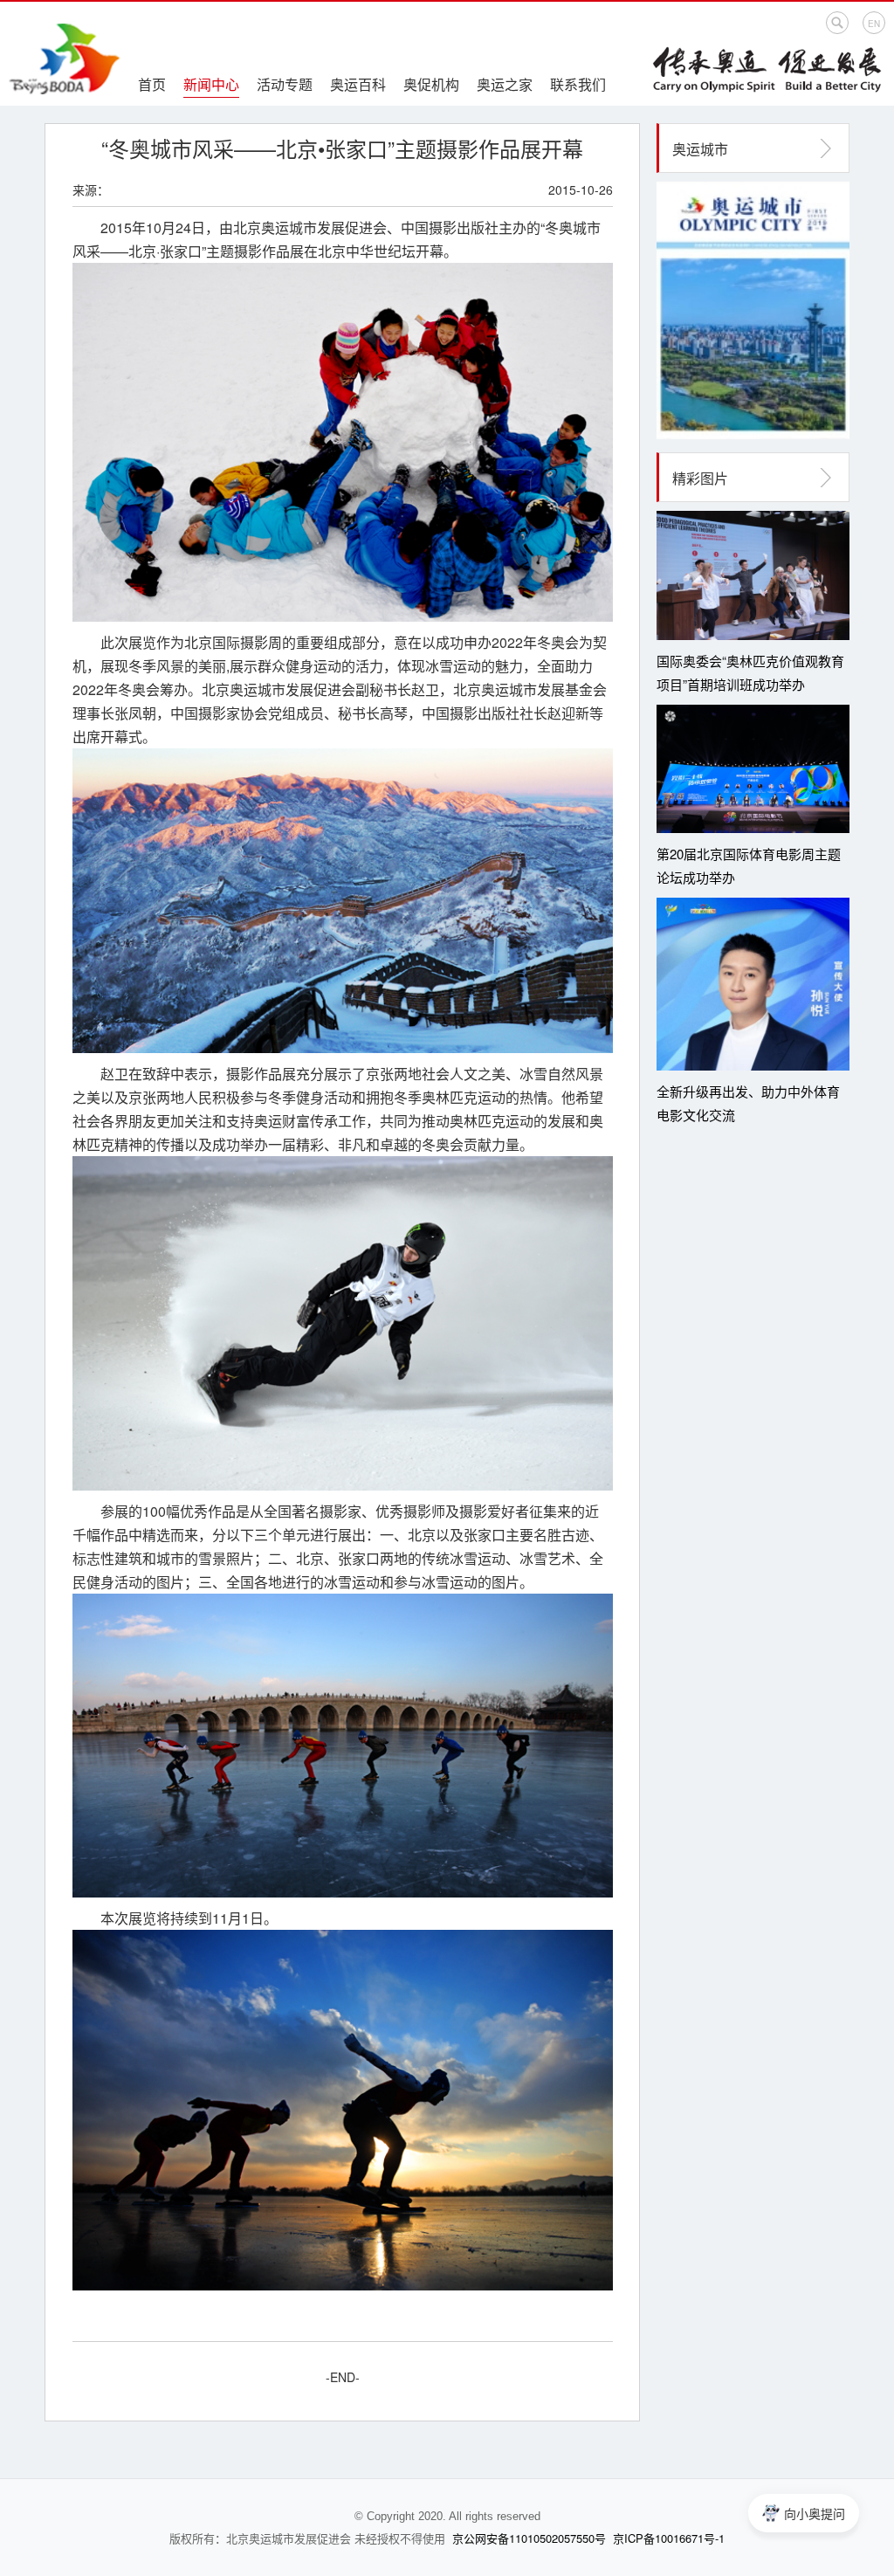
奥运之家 (505, 84)
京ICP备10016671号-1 (669, 2538)
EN (874, 24)
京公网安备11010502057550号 (529, 2538)
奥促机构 (431, 84)
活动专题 (285, 84)
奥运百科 (358, 84)
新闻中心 (211, 84)
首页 (152, 84)
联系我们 (578, 84)
